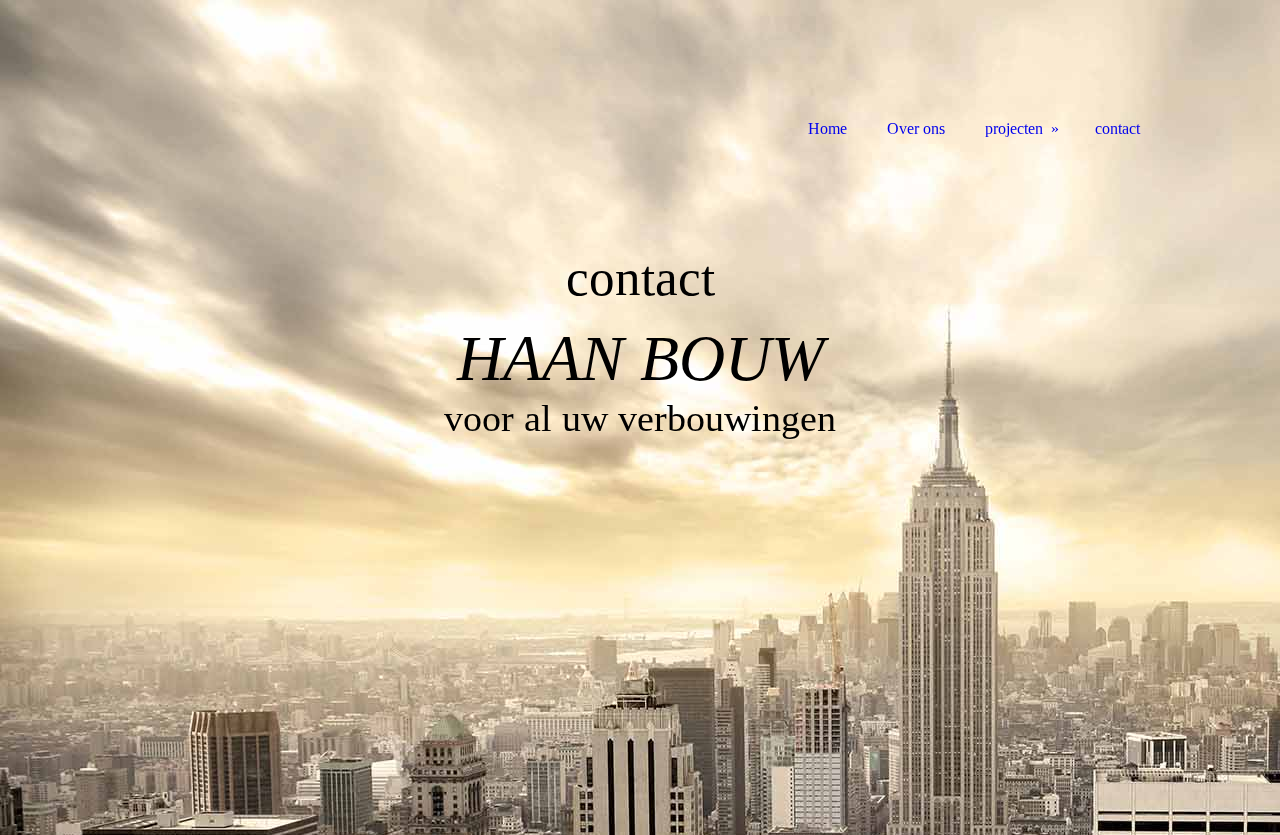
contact (1117, 128)
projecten (1014, 128)
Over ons (916, 128)
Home (827, 128)
